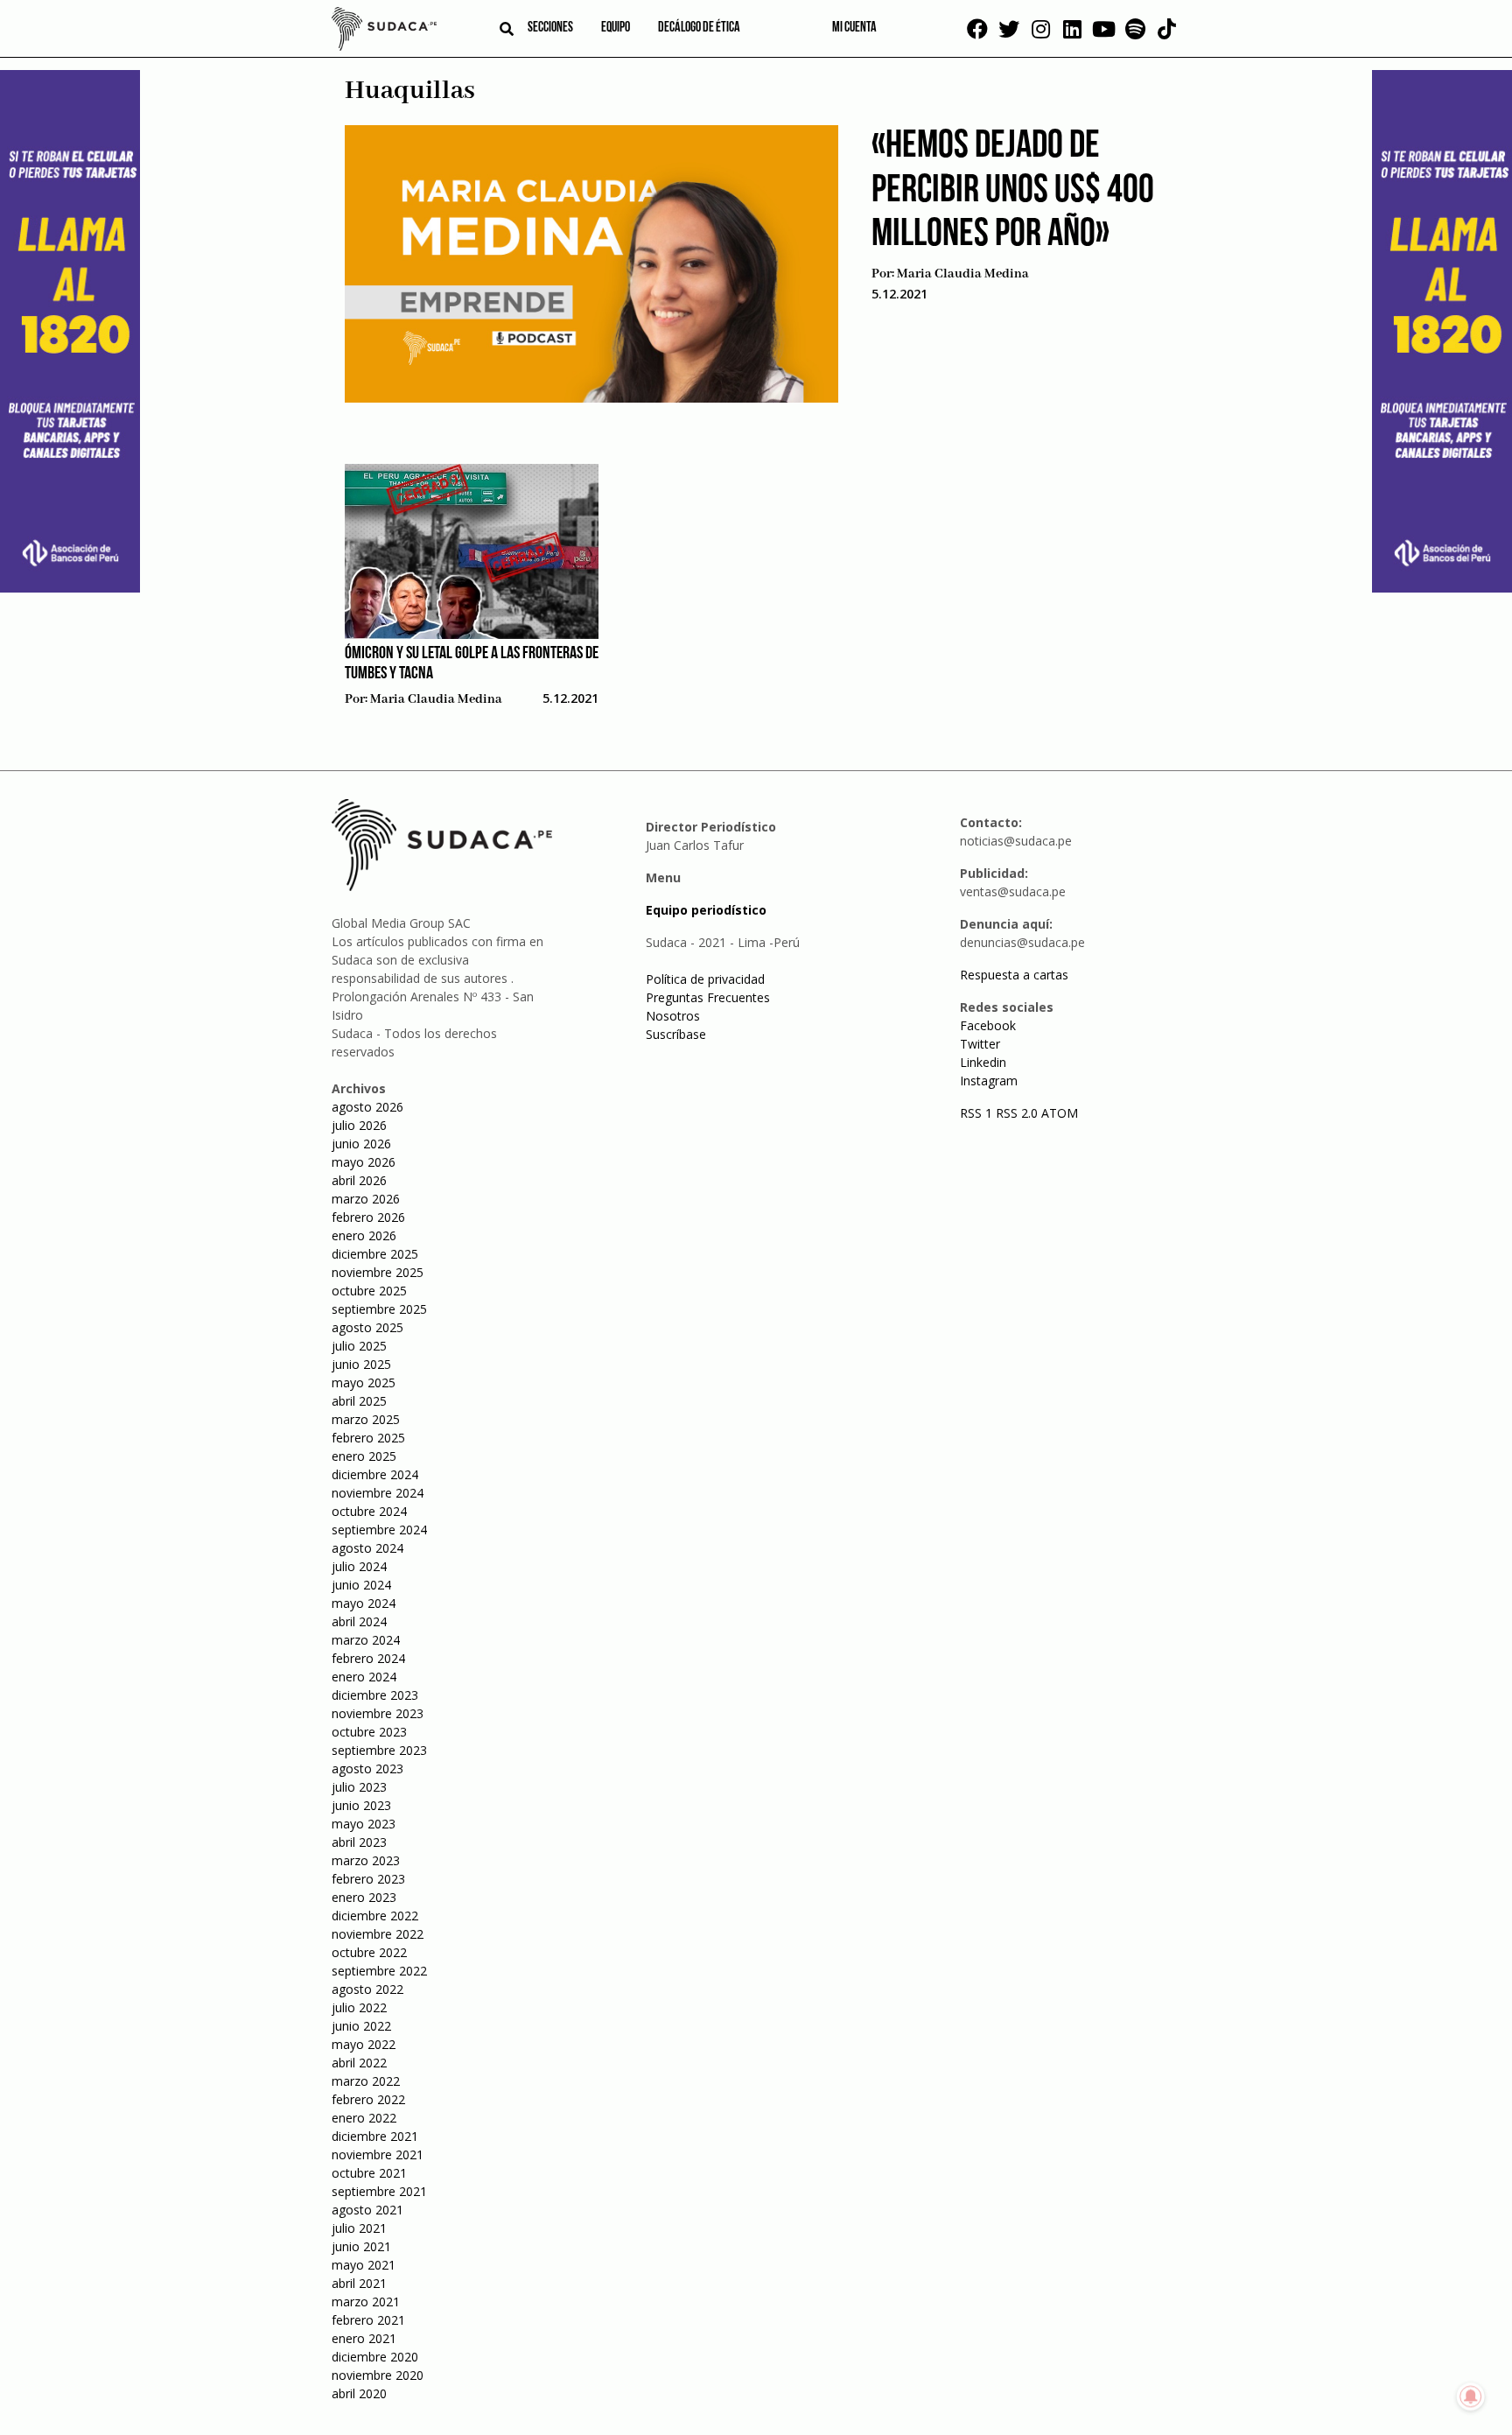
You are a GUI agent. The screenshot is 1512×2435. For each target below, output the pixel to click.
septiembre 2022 (379, 1971)
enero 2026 (364, 1235)
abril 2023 (359, 1842)
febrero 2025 (368, 1438)
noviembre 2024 (378, 1493)
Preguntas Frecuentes (708, 997)
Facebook (988, 1025)
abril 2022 (359, 2063)
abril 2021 (359, 2283)
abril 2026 (359, 1180)
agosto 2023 (367, 1768)
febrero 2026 (368, 1217)
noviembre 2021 (378, 2154)
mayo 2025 (364, 1382)
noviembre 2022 (378, 1934)
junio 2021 (361, 2246)
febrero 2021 (368, 2320)
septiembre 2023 (379, 1750)
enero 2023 (364, 1897)
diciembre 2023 (375, 1695)
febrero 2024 (368, 1658)
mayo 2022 (364, 2044)
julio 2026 (359, 1125)
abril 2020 (359, 2393)
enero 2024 (364, 1677)
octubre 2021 (369, 2173)
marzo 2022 (366, 2081)
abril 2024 (359, 1621)
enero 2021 (364, 2338)
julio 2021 (359, 2228)
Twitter (980, 1044)
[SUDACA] (384, 32)
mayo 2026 (364, 1162)
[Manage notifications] (1471, 2396)
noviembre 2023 (378, 1713)
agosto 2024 (367, 1548)
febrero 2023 (368, 1879)
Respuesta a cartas (1014, 975)
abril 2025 (359, 1401)
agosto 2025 (367, 1327)
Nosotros (673, 1016)
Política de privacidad (705, 979)
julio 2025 (359, 1346)
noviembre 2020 (378, 2375)
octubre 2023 (369, 1732)
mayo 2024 (364, 1603)
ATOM (1060, 1113)
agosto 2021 (367, 2210)
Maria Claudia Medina (963, 274)
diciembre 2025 (375, 1254)
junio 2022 (361, 2026)
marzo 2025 (366, 1419)
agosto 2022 (367, 1989)
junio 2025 (361, 1364)
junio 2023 (361, 1805)
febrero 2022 (368, 2099)
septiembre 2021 (379, 2191)
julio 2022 (359, 2007)
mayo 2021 (364, 2265)
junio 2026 (361, 1144)
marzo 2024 (366, 1640)
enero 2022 (364, 2118)
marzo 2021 (366, 2302)
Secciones (550, 28)
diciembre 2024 (375, 1474)
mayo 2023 (364, 1824)
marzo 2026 (366, 1199)
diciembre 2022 (375, 1916)
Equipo (616, 28)
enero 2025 (364, 1456)
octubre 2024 (369, 1511)
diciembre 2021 (375, 2136)
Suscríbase (676, 1034)
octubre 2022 (369, 1952)
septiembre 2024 (379, 1530)
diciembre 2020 (375, 2357)
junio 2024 (361, 1585)
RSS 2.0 (1017, 1113)
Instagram (989, 1081)
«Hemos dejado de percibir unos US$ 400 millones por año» (1013, 191)
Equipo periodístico (706, 910)
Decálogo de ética (699, 28)
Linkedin (983, 1062)
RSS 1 (978, 1113)
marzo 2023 (366, 1860)
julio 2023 (359, 1787)
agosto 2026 (367, 1107)
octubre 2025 (369, 1291)
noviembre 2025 (378, 1272)
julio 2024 (359, 1566)
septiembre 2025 (379, 1309)
